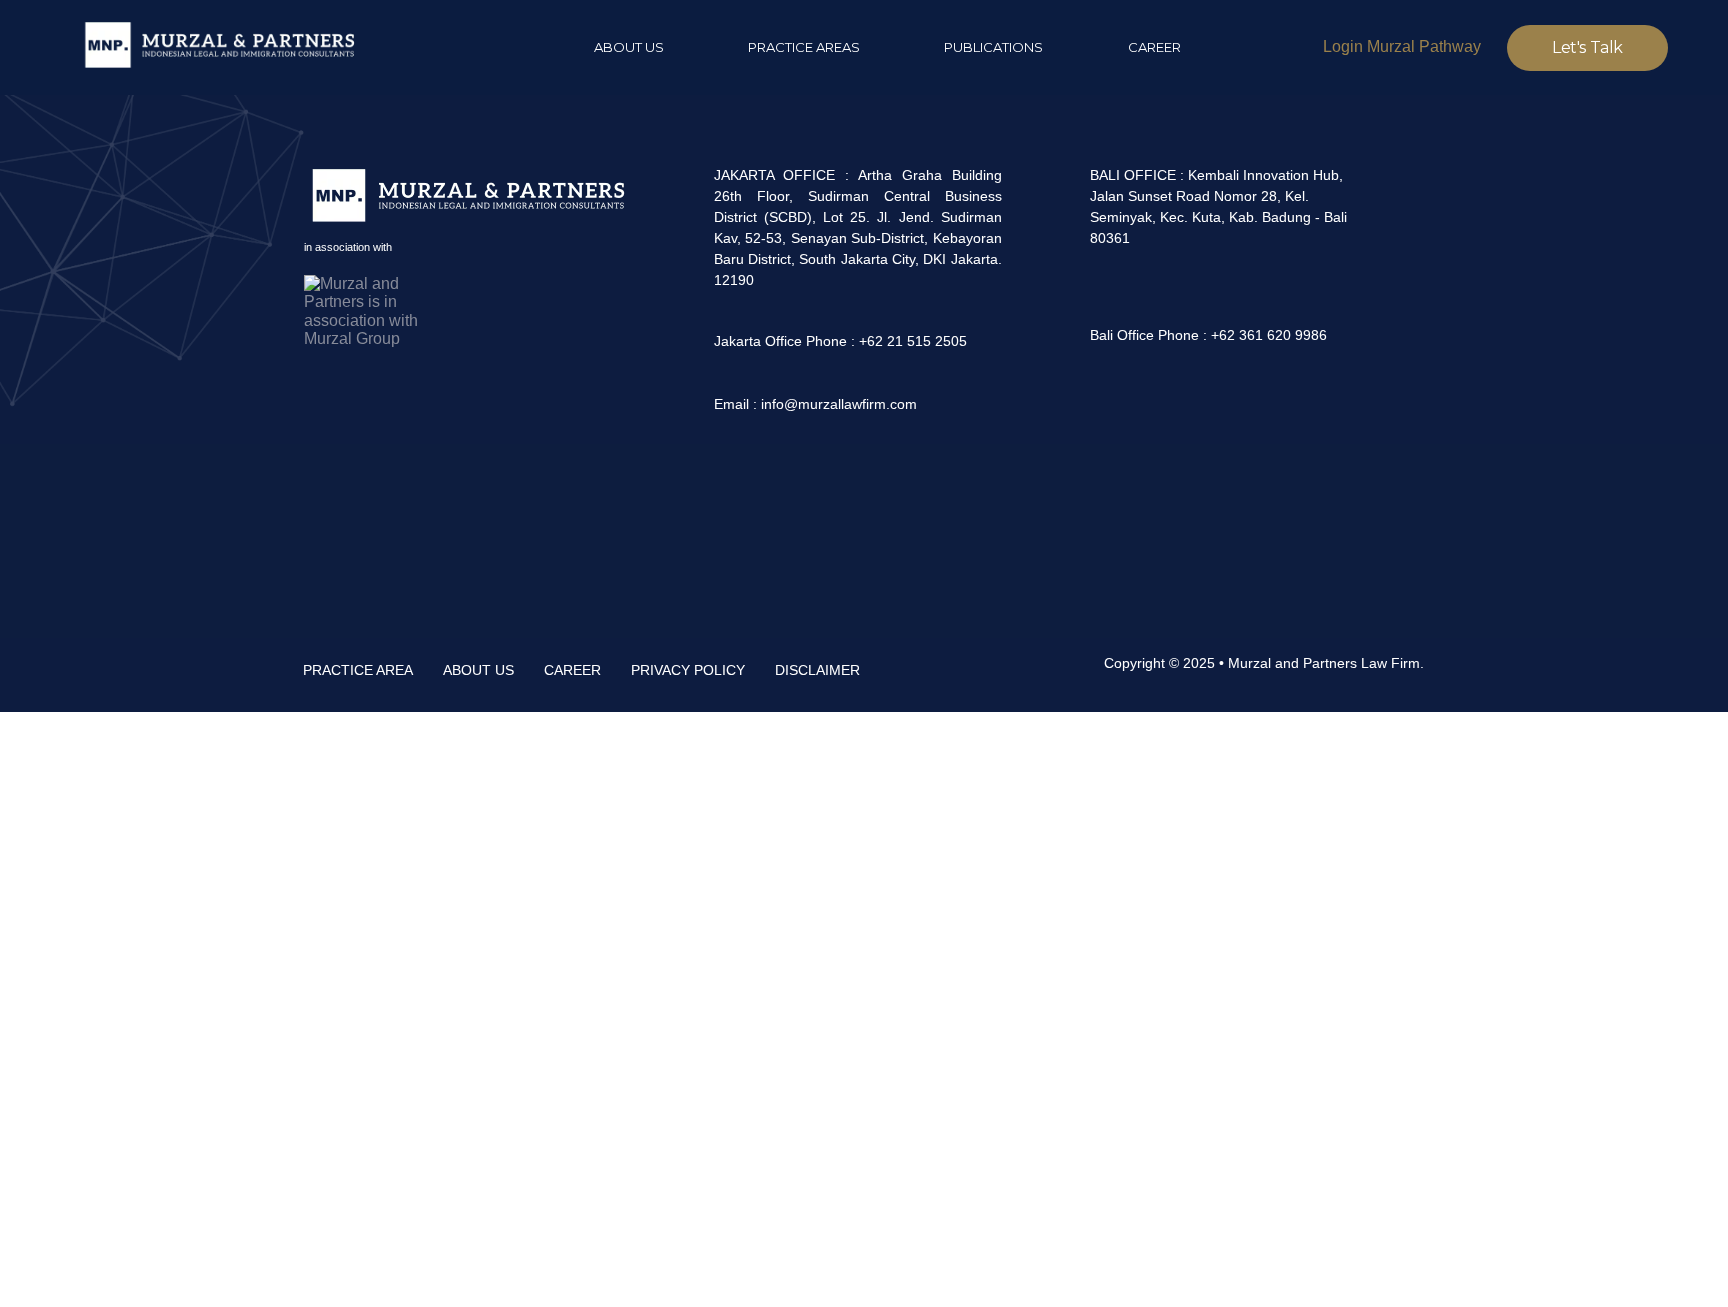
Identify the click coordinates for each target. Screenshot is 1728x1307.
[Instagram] (1111, 401)
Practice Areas (804, 47)
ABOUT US (478, 670)
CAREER (572, 670)
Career (1154, 47)
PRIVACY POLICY (688, 670)
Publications (993, 47)
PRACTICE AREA (358, 670)
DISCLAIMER (817, 670)
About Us (629, 47)
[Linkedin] (1057, 401)
